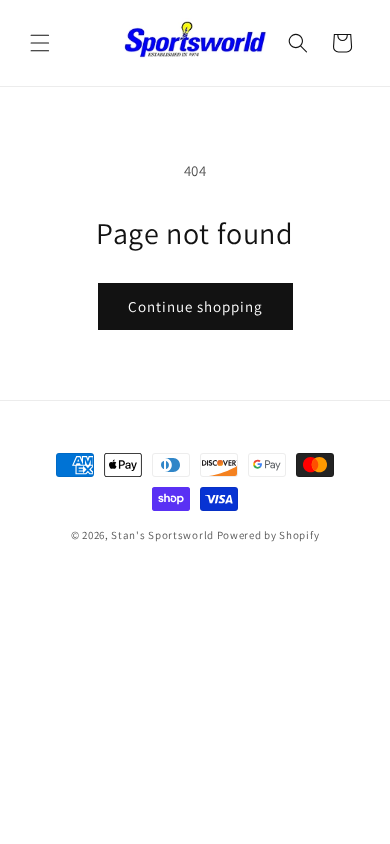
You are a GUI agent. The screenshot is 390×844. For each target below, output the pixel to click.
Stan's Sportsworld (162, 535)
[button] (40, 43)
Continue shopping (195, 306)
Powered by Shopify (268, 535)
